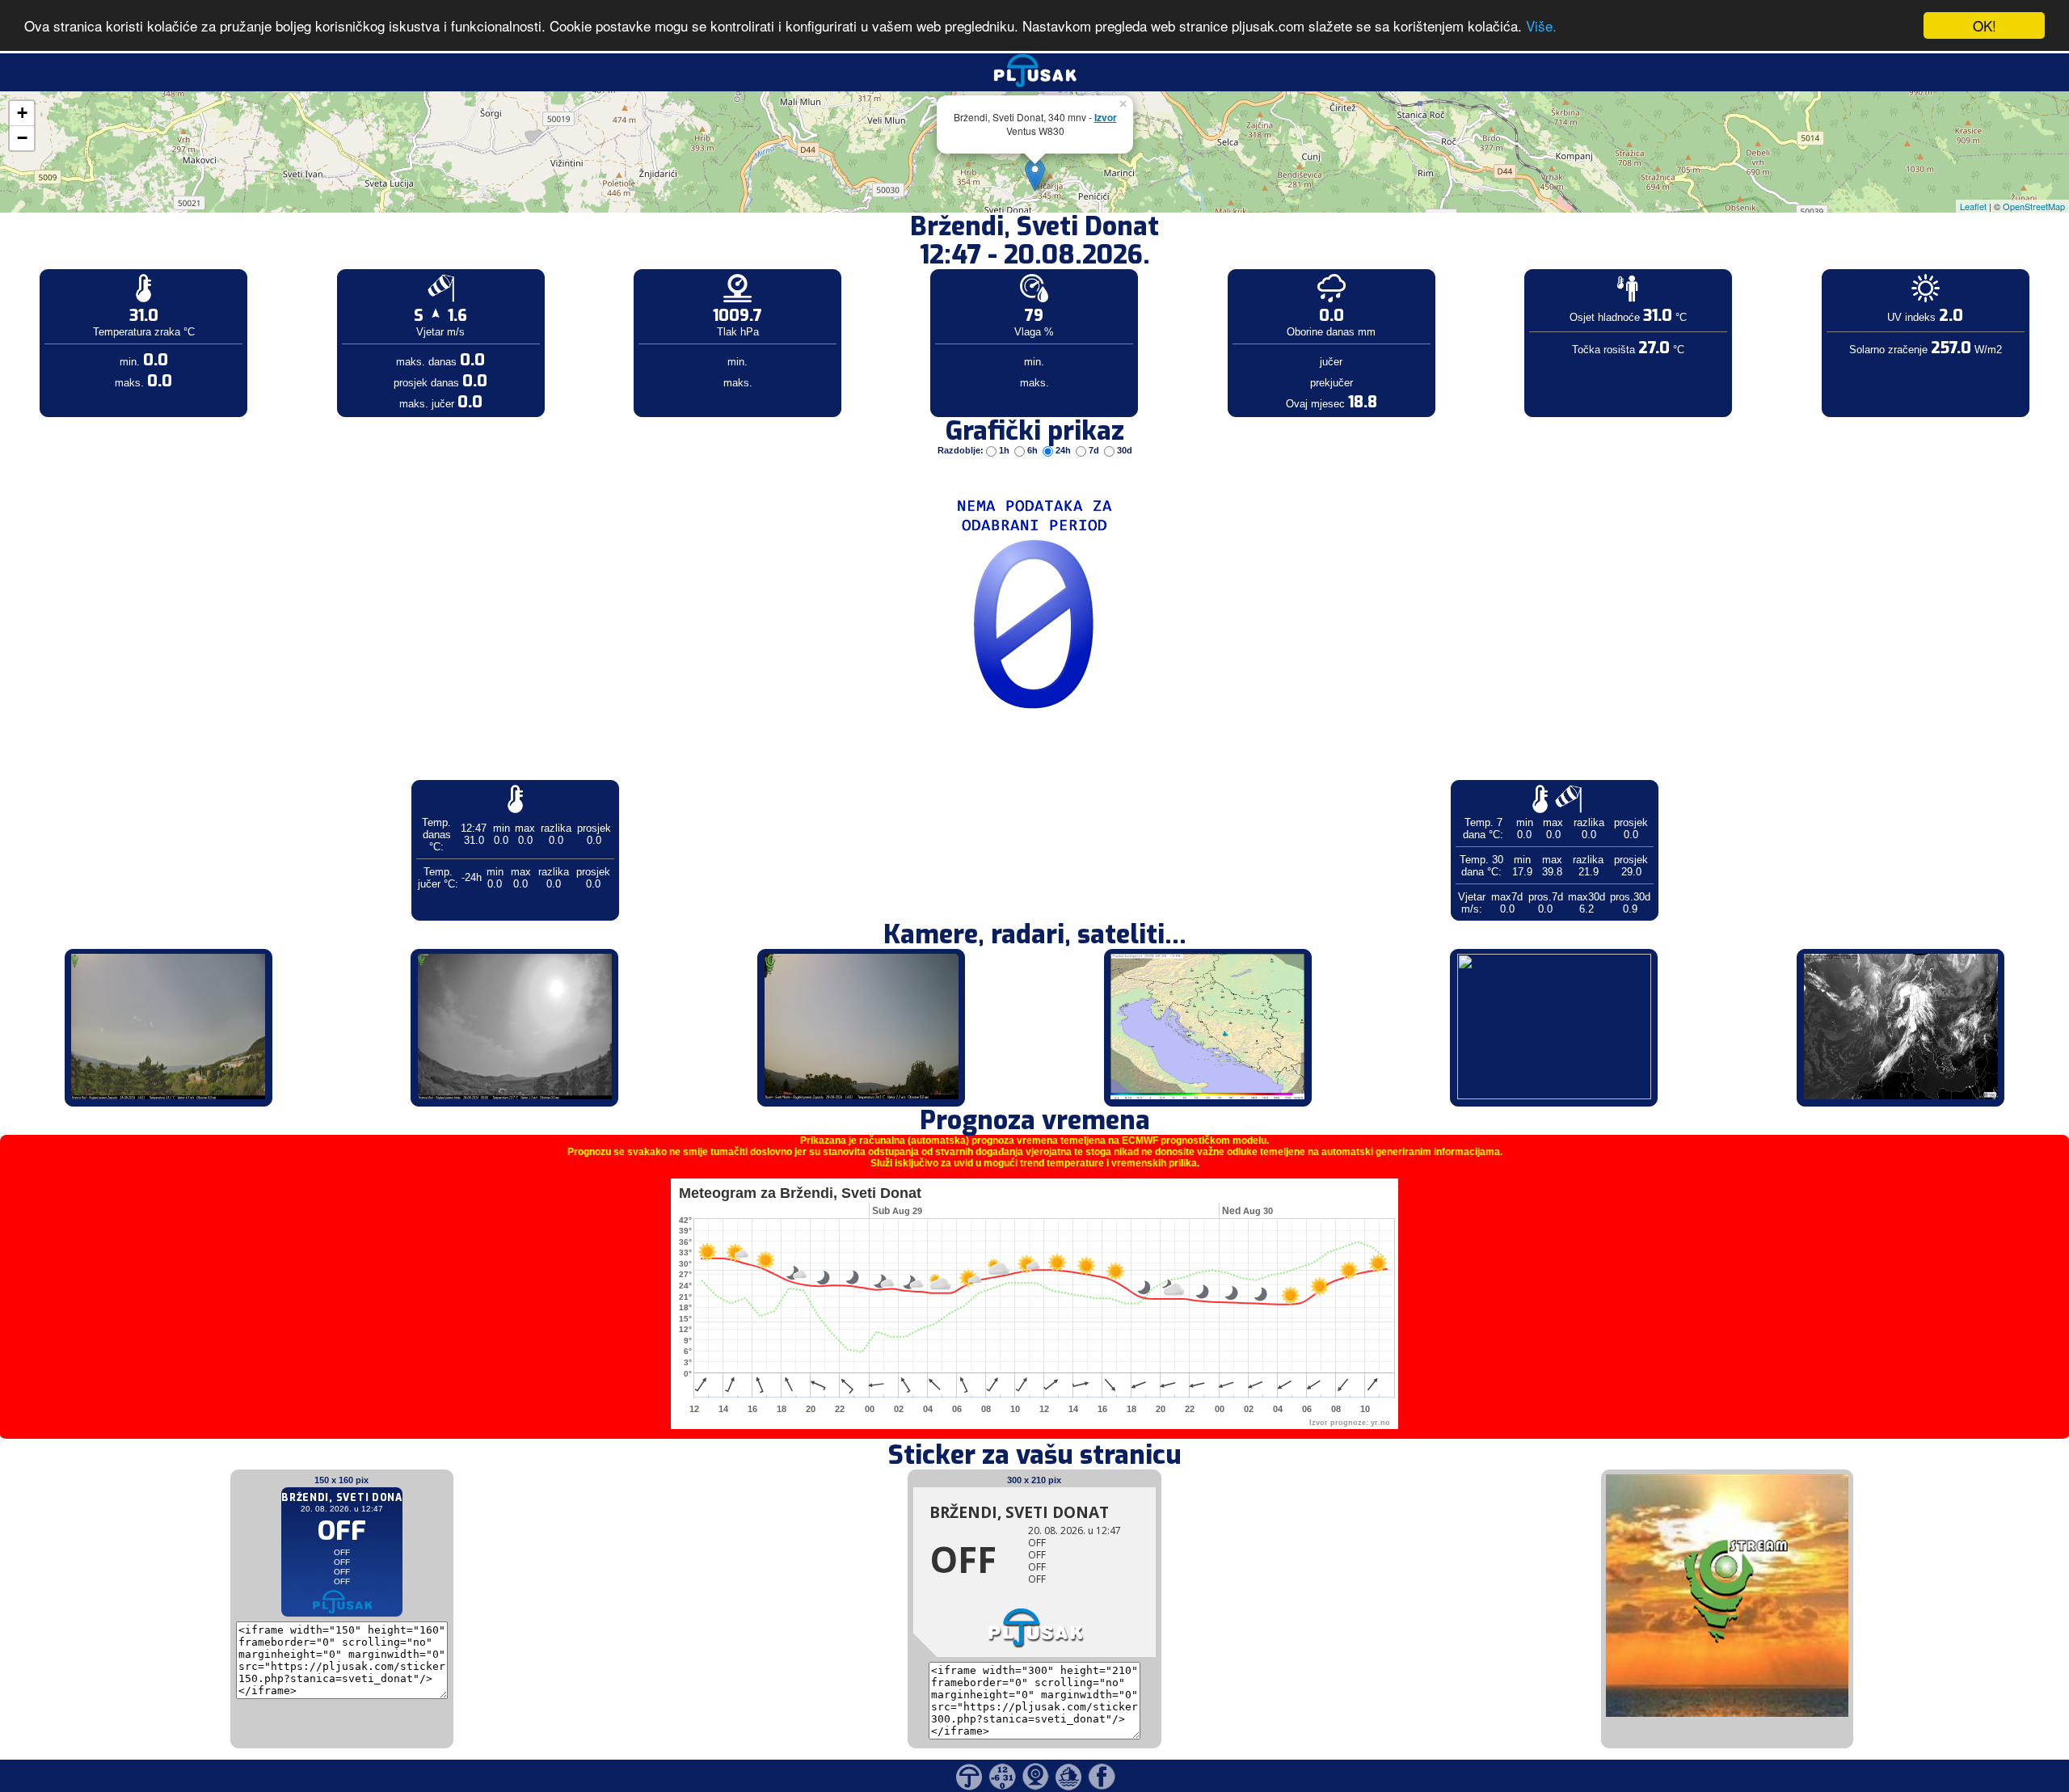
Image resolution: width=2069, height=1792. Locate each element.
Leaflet (1973, 206)
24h (1063, 450)
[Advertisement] (124, 265)
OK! (1985, 25)
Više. (1541, 26)
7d (1094, 450)
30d (1123, 450)
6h (1032, 450)
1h (1004, 450)
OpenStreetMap (2034, 206)
